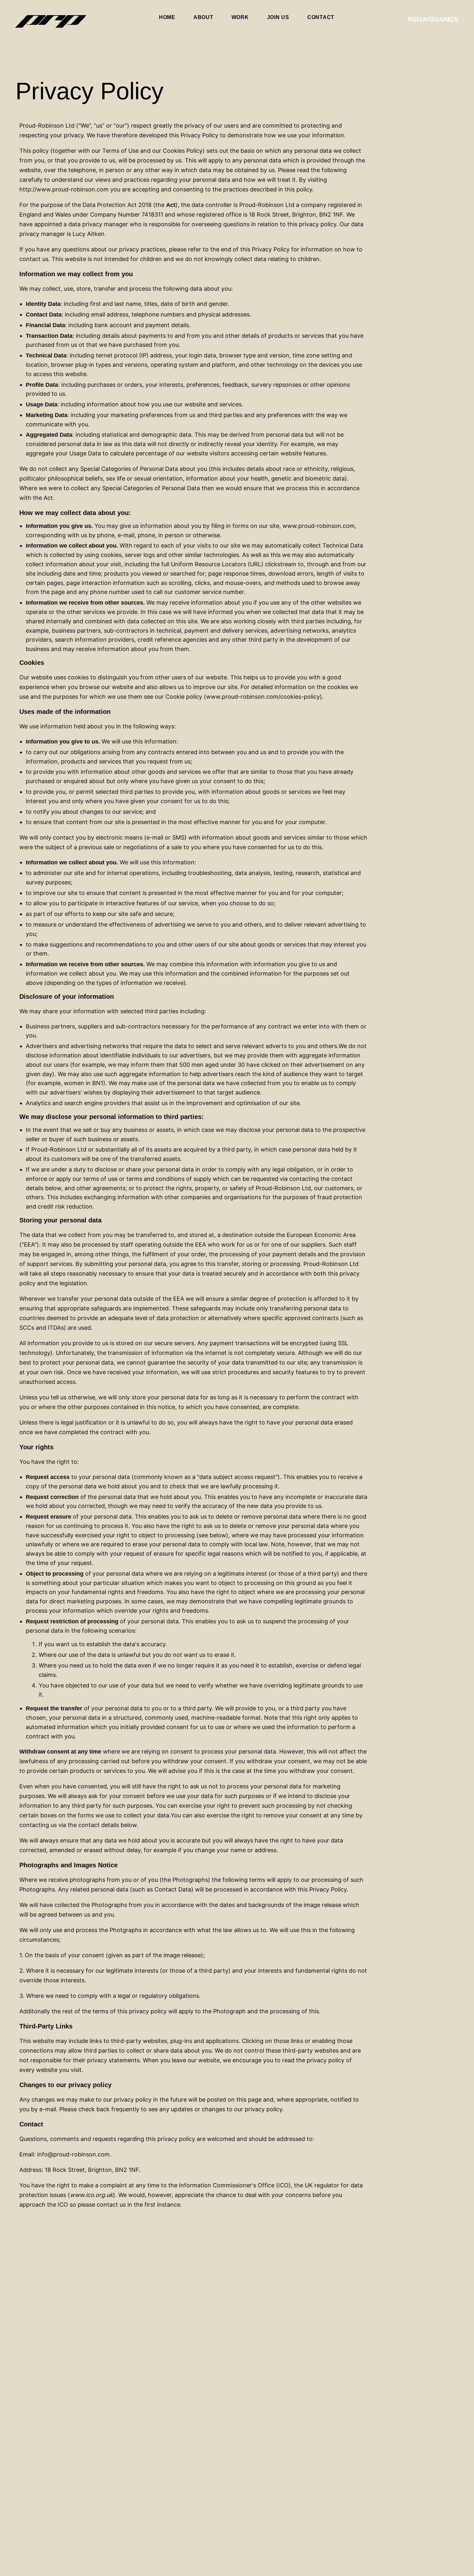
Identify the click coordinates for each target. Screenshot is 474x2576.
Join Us (278, 17)
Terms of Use (120, 151)
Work (240, 17)
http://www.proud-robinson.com (64, 189)
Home (167, 17)
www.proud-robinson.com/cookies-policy (263, 697)
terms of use (100, 1179)
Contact (321, 17)
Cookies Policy (183, 151)
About (203, 17)
